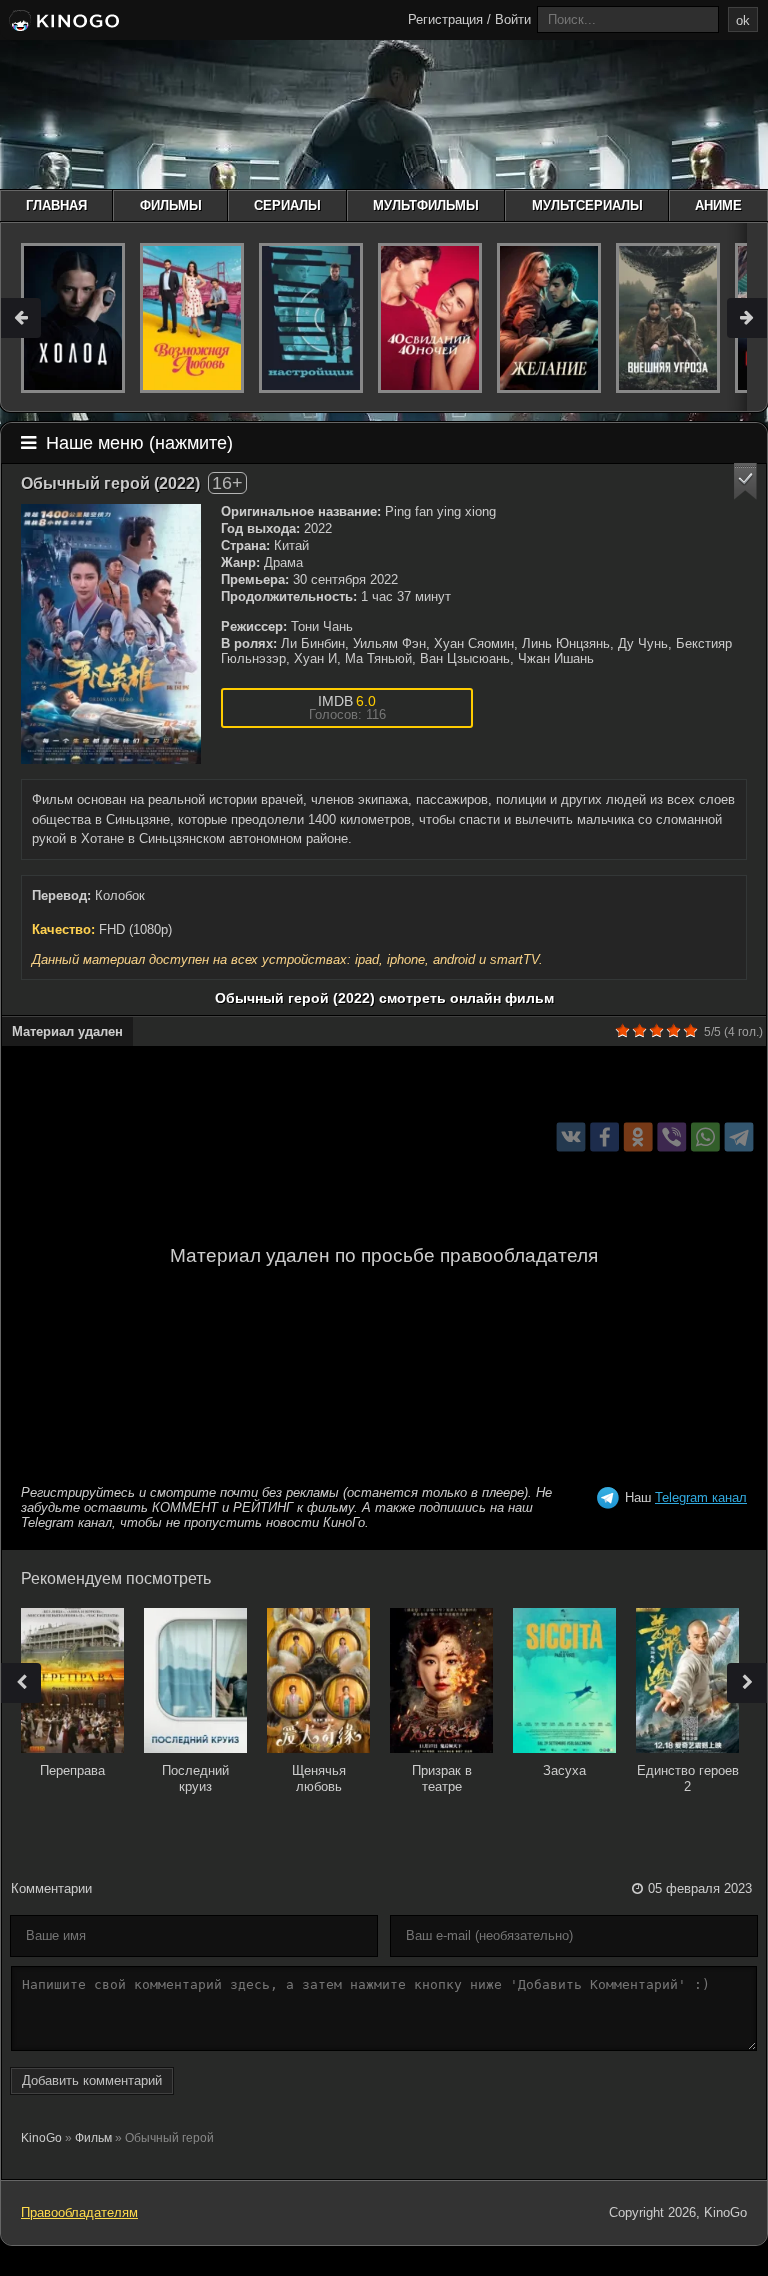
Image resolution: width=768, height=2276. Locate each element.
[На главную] (62, 22)
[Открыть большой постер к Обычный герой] (111, 634)
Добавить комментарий (92, 2080)
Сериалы (287, 205)
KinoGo (41, 2138)
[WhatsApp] (705, 1137)
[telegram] (739, 1137)
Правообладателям (79, 2212)
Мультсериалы (587, 205)
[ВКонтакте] (571, 1137)
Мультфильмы (426, 205)
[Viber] (671, 1137)
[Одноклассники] (638, 1137)
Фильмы (171, 205)
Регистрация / (449, 19)
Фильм (93, 2138)
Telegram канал (701, 1497)
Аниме (718, 205)
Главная (56, 205)
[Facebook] (604, 1137)
